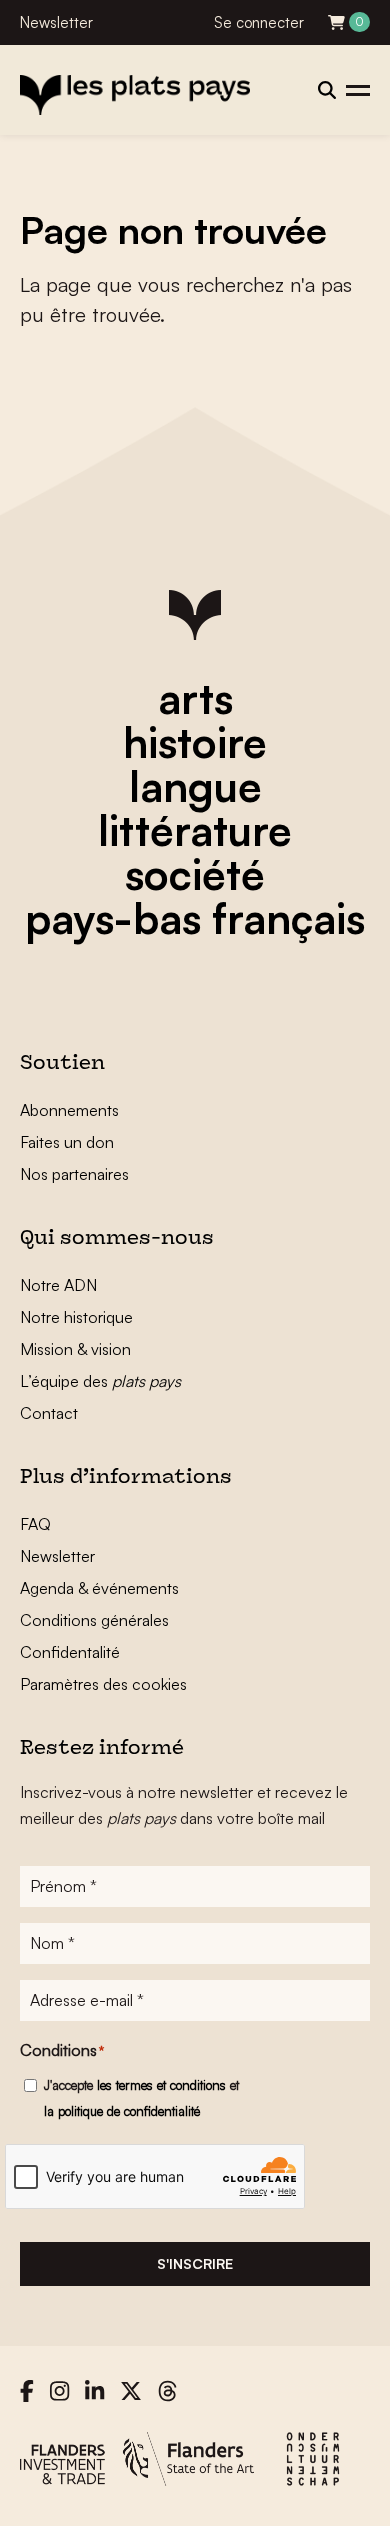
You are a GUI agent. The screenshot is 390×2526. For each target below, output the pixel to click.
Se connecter (259, 22)
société (195, 874)
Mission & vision (75, 1349)
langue (195, 786)
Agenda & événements (99, 1588)
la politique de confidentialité (122, 2111)
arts (195, 698)
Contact (49, 1413)
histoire (195, 742)
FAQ (35, 1524)
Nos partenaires (74, 1174)
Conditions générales (94, 1620)
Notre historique (76, 1317)
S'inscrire (195, 2263)
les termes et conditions (161, 2085)
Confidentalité (70, 1652)
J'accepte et (141, 2098)
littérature (195, 830)
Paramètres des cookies (103, 1684)
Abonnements (69, 1110)
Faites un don (67, 1142)
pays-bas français (195, 918)
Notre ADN (58, 1285)
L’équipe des (100, 1381)
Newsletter (56, 22)
